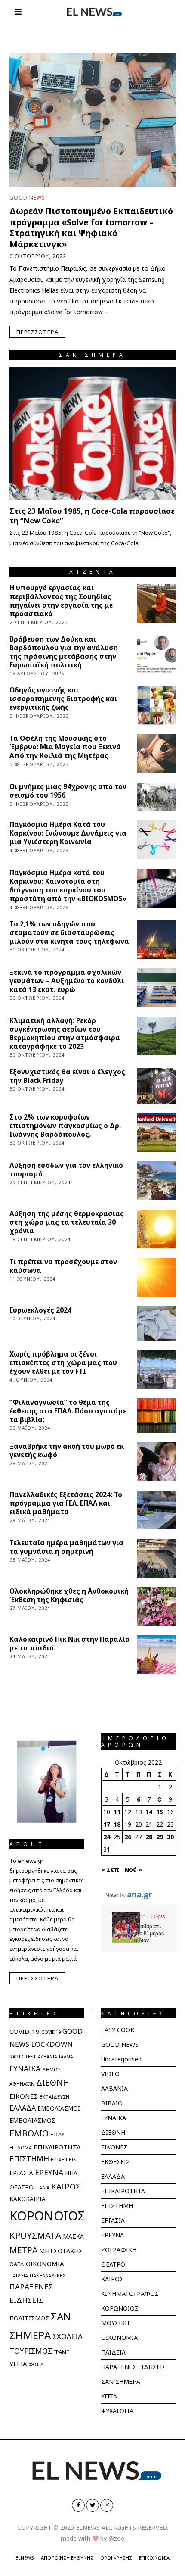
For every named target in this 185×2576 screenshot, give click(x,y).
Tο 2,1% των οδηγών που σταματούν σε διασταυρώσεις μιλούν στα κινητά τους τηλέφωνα (69, 933)
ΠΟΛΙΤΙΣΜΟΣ (29, 2318)
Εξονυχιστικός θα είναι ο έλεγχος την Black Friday (67, 1076)
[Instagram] (107, 2505)
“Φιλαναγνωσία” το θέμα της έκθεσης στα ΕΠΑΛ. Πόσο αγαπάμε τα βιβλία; (68, 1411)
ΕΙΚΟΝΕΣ (24, 2096)
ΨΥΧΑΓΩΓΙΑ (117, 2411)
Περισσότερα (37, 332)
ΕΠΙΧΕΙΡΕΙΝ (64, 2160)
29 (160, 1837)
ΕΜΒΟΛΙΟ (29, 2133)
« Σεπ (110, 1870)
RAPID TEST (23, 2057)
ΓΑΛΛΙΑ (66, 2057)
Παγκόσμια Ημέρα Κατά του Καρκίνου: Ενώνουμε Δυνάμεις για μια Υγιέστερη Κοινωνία (68, 833)
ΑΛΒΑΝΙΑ (48, 2057)
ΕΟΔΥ (57, 2134)
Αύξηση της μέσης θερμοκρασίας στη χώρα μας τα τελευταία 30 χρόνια (67, 1222)
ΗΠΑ (71, 2173)
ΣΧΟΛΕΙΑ (68, 2336)
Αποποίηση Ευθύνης (67, 2558)
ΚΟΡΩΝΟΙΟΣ (47, 2216)
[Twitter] (92, 2505)
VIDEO (110, 2074)
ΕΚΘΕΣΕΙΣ (116, 2162)
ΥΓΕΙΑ (18, 2364)
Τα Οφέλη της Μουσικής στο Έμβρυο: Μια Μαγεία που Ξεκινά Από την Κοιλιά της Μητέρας (65, 747)
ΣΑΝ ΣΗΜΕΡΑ (121, 2381)
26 (128, 1837)
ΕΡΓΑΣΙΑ (21, 2173)
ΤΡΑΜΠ (62, 2352)
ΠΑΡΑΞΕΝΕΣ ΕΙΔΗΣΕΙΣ (134, 2367)
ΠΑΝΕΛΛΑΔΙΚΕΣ (48, 2275)
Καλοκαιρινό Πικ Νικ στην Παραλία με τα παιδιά (70, 1644)
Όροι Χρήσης (116, 2558)
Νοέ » (133, 1870)
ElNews (25, 2558)
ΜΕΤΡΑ (23, 2250)
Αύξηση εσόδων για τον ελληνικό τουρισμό (66, 1170)
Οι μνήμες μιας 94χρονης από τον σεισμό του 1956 (68, 791)
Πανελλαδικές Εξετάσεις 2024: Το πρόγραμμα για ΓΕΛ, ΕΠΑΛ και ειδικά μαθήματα (66, 1503)
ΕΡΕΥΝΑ (49, 2172)
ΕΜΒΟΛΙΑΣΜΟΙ (59, 2108)
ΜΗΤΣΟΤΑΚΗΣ (61, 2251)
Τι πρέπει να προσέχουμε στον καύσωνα (63, 1266)
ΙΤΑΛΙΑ (42, 2188)
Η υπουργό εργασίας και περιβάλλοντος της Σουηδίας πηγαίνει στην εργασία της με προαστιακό (61, 601)
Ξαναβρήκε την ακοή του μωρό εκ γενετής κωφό (67, 1451)
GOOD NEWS (27, 197)
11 (117, 1812)
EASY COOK (118, 2030)
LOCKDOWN (52, 2044)
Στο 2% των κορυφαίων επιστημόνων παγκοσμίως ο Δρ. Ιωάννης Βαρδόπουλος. (65, 1126)
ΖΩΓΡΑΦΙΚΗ (119, 2250)
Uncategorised (121, 2059)
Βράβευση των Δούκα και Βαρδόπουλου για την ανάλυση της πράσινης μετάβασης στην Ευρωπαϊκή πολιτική (64, 652)
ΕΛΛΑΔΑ (23, 2108)
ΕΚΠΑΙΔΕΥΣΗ (54, 2097)
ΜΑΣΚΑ (73, 2236)
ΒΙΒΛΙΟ (112, 2103)
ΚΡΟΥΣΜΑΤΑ (35, 2235)
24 (107, 1837)
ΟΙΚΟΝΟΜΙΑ (45, 2264)
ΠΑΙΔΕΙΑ (19, 2275)
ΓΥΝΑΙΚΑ (25, 2068)
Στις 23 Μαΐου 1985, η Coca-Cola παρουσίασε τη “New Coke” (92, 516)
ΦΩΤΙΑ (36, 2364)
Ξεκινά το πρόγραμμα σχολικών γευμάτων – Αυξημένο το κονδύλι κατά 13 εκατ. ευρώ (67, 981)
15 (160, 1812)
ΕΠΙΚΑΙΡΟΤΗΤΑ (57, 2147)
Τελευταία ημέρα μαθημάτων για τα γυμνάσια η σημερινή (66, 1547)
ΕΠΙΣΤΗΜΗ (29, 2159)
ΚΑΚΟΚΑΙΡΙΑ (28, 2199)
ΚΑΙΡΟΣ (66, 2186)
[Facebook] (78, 2505)
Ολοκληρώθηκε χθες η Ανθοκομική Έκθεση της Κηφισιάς (69, 1595)
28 (149, 1837)
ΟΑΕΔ (17, 2264)
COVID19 (51, 2032)
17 (107, 1824)
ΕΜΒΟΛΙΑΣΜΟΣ (32, 2120)
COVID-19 (25, 2031)
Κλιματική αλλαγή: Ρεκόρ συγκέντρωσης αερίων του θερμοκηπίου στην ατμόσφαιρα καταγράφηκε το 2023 (65, 1034)
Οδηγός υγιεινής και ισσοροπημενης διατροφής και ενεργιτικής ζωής (63, 699)
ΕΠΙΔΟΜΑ (21, 2147)
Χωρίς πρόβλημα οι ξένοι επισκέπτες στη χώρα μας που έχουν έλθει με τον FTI (63, 1363)
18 (117, 1824)
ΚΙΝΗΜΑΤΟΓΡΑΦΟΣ (130, 2294)
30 (170, 1837)
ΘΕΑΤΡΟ (22, 2187)
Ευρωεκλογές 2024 (40, 1310)
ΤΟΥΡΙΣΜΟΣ (31, 2351)
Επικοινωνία (154, 2558)
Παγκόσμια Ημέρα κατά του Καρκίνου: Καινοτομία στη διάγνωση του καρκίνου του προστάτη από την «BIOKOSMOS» (68, 886)
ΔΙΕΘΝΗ (53, 2082)
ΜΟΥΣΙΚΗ (115, 2323)
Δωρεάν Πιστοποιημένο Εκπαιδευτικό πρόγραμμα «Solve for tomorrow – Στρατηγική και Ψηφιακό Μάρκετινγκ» (91, 227)
